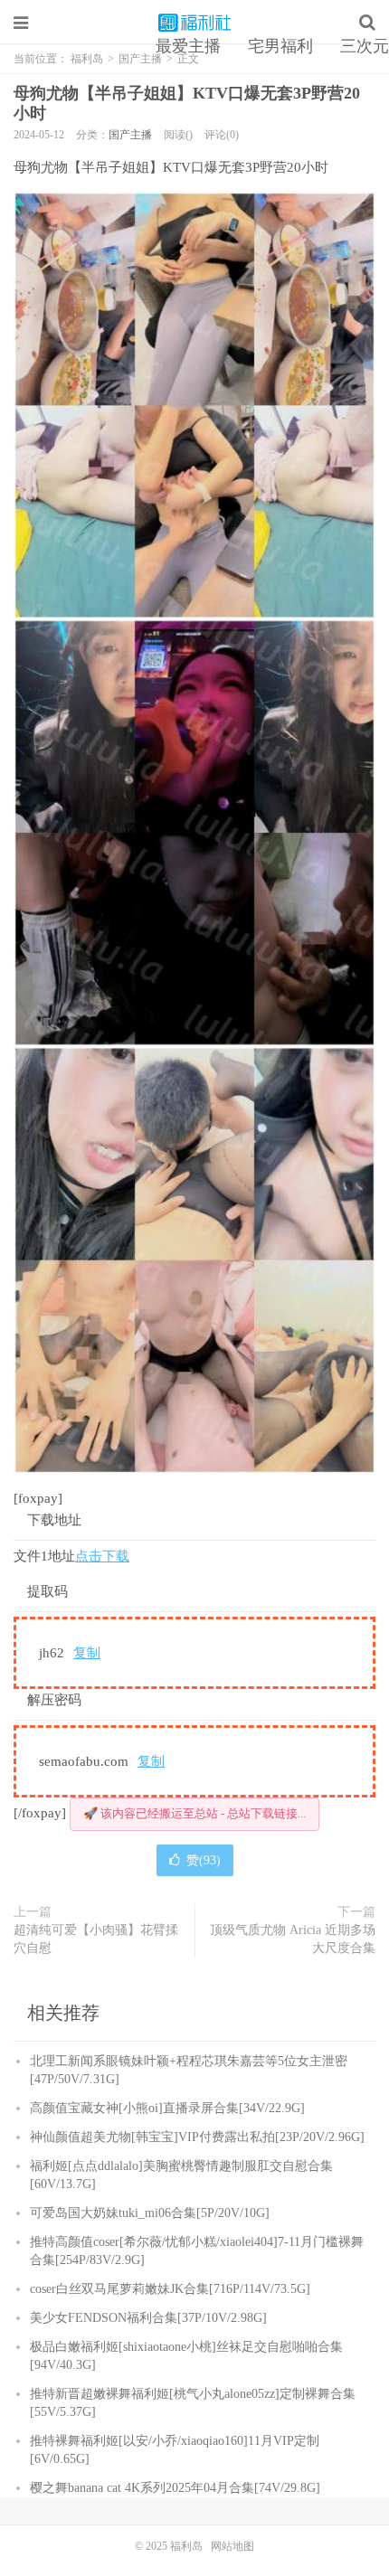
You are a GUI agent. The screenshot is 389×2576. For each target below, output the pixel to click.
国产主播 (130, 135)
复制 (87, 1653)
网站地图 (232, 2546)
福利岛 (194, 23)
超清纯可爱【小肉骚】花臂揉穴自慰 (96, 1939)
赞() (204, 1860)
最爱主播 (188, 46)
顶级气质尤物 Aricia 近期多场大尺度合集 (293, 1939)
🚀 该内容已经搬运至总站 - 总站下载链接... (194, 1813)
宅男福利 (280, 46)
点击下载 (102, 1556)
